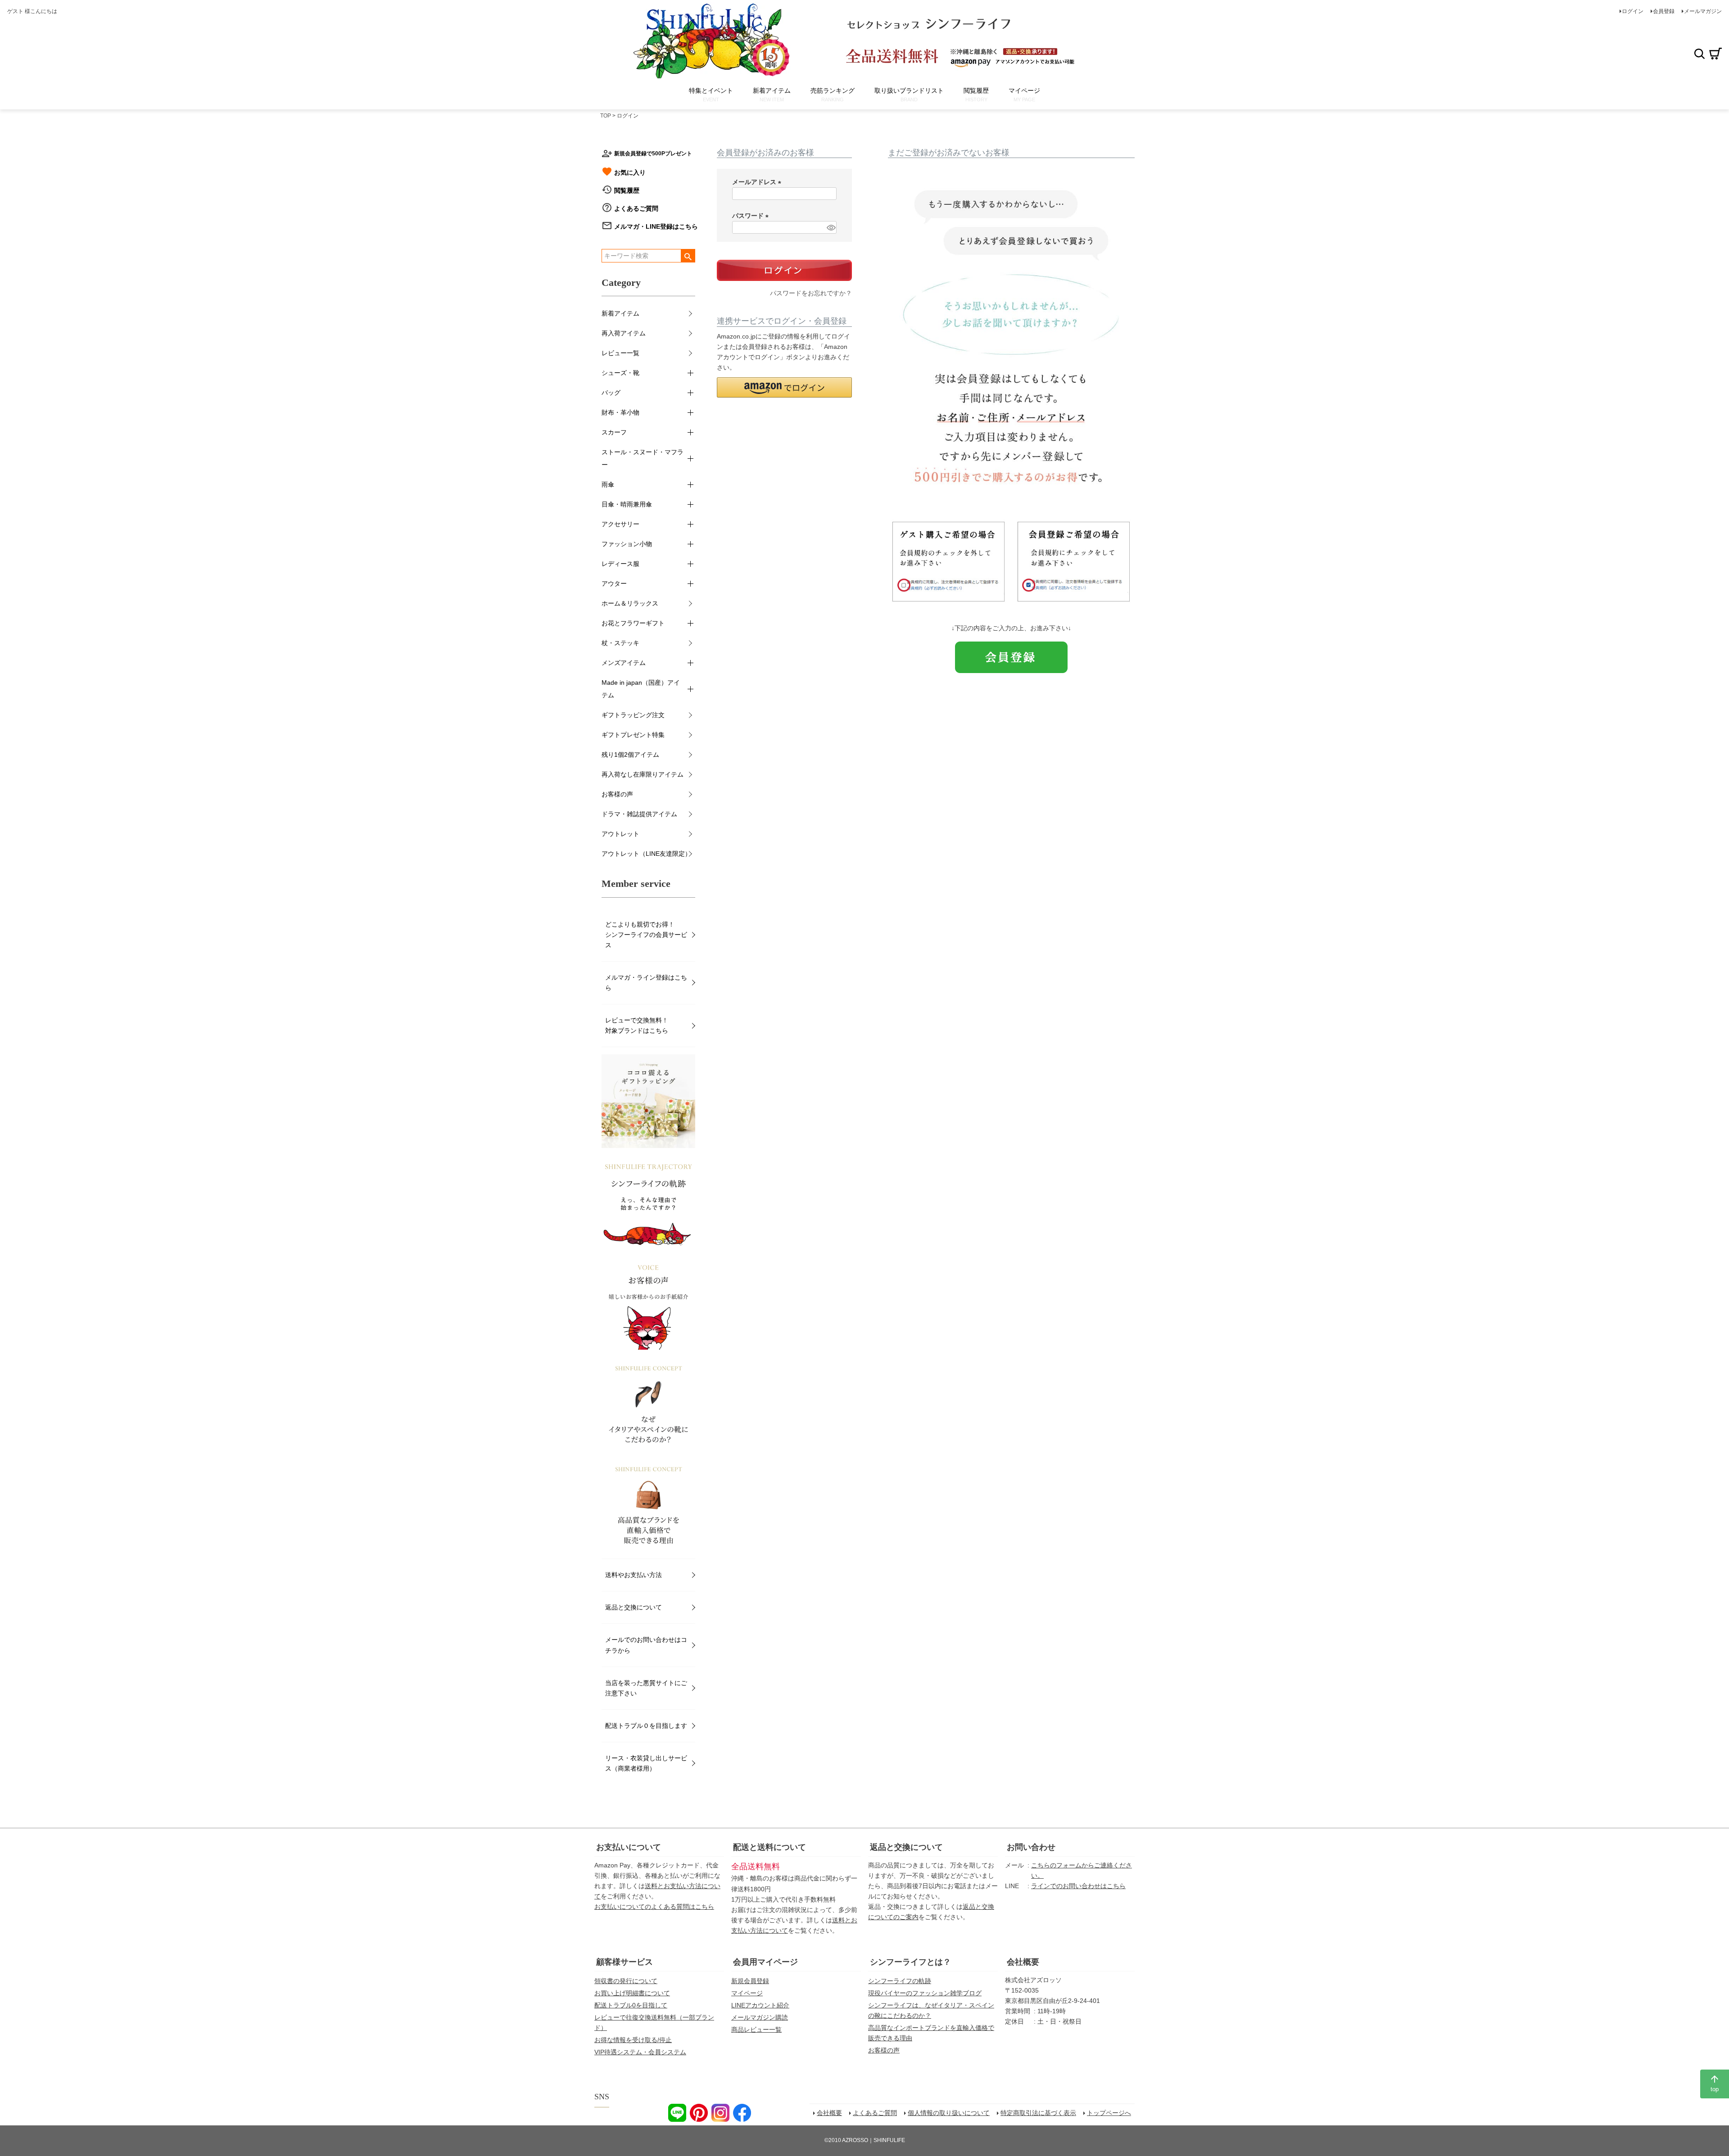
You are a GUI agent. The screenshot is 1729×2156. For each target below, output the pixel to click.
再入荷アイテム (624, 333)
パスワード (752, 216)
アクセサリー (620, 524)
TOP (606, 116)
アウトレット (620, 834)
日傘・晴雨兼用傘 (627, 504)
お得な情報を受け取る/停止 (633, 2040)
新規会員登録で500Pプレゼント (653, 154)
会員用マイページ (765, 1962)
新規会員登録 (750, 1981)
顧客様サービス (625, 1962)
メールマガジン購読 (760, 2017)
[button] (784, 387)
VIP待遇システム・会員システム (640, 2052)
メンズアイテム (624, 663)
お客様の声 (617, 794)
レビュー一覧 (620, 353)
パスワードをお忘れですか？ (811, 293)
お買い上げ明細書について (632, 1993)
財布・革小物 (620, 412)
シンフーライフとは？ (910, 1962)
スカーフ (614, 432)
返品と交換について (634, 1607)
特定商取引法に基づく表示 (1038, 2113)
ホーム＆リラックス (630, 603)
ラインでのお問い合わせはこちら (1078, 1886)
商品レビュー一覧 (756, 2029)
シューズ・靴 (620, 373)
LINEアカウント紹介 (760, 2005)
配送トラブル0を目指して (631, 2005)
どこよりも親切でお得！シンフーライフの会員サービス (646, 935)
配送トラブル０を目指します (646, 1726)
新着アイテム (620, 313)
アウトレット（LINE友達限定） (646, 854)
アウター (614, 583)
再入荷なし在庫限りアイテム (643, 774)
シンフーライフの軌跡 (900, 1981)
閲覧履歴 (627, 190)
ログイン (1633, 11)
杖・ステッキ (620, 643)
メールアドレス (758, 182)
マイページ (747, 1993)
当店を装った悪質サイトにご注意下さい (646, 1688)
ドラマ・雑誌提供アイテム (639, 814)
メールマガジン (1703, 11)
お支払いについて (629, 1847)
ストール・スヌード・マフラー (643, 458)
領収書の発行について (626, 1981)
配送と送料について (769, 1847)
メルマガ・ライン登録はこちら (646, 983)
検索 (1699, 54)
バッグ (611, 393)
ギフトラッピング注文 (633, 715)
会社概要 (1023, 1962)
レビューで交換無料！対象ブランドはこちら (637, 1025)
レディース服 (620, 564)
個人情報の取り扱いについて (949, 2113)
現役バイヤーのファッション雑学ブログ (925, 1993)
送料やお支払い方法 (634, 1575)
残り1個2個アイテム (630, 755)
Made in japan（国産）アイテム (641, 689)
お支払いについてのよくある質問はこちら (654, 1907)
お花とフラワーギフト (633, 623)
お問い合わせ (1031, 1847)
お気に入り (630, 172)
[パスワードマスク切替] (830, 227)
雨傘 (608, 484)
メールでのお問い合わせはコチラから (646, 1645)
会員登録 (1664, 11)
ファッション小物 (627, 544)
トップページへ (1109, 2113)
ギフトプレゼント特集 (633, 735)
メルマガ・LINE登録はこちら (656, 226)
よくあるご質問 (636, 208)
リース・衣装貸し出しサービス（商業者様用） (646, 1763)
